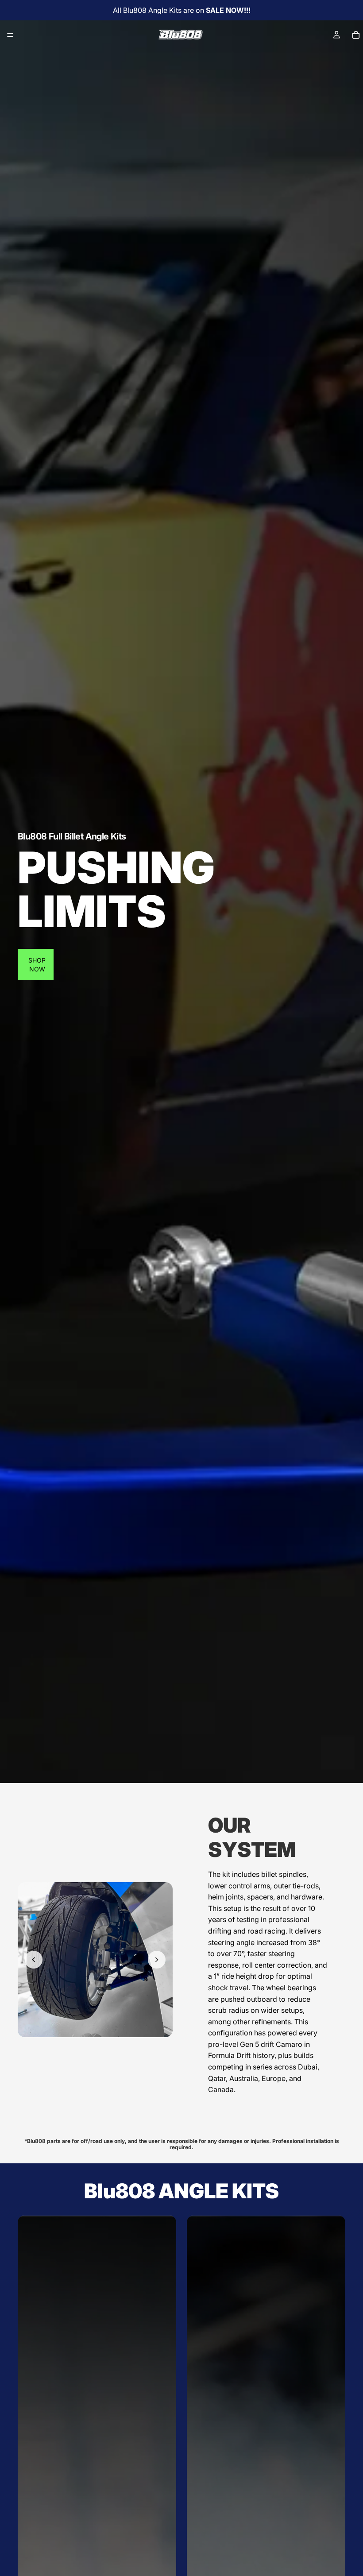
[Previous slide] (34, 1960)
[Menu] (10, 35)
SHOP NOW (37, 965)
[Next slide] (157, 1960)
